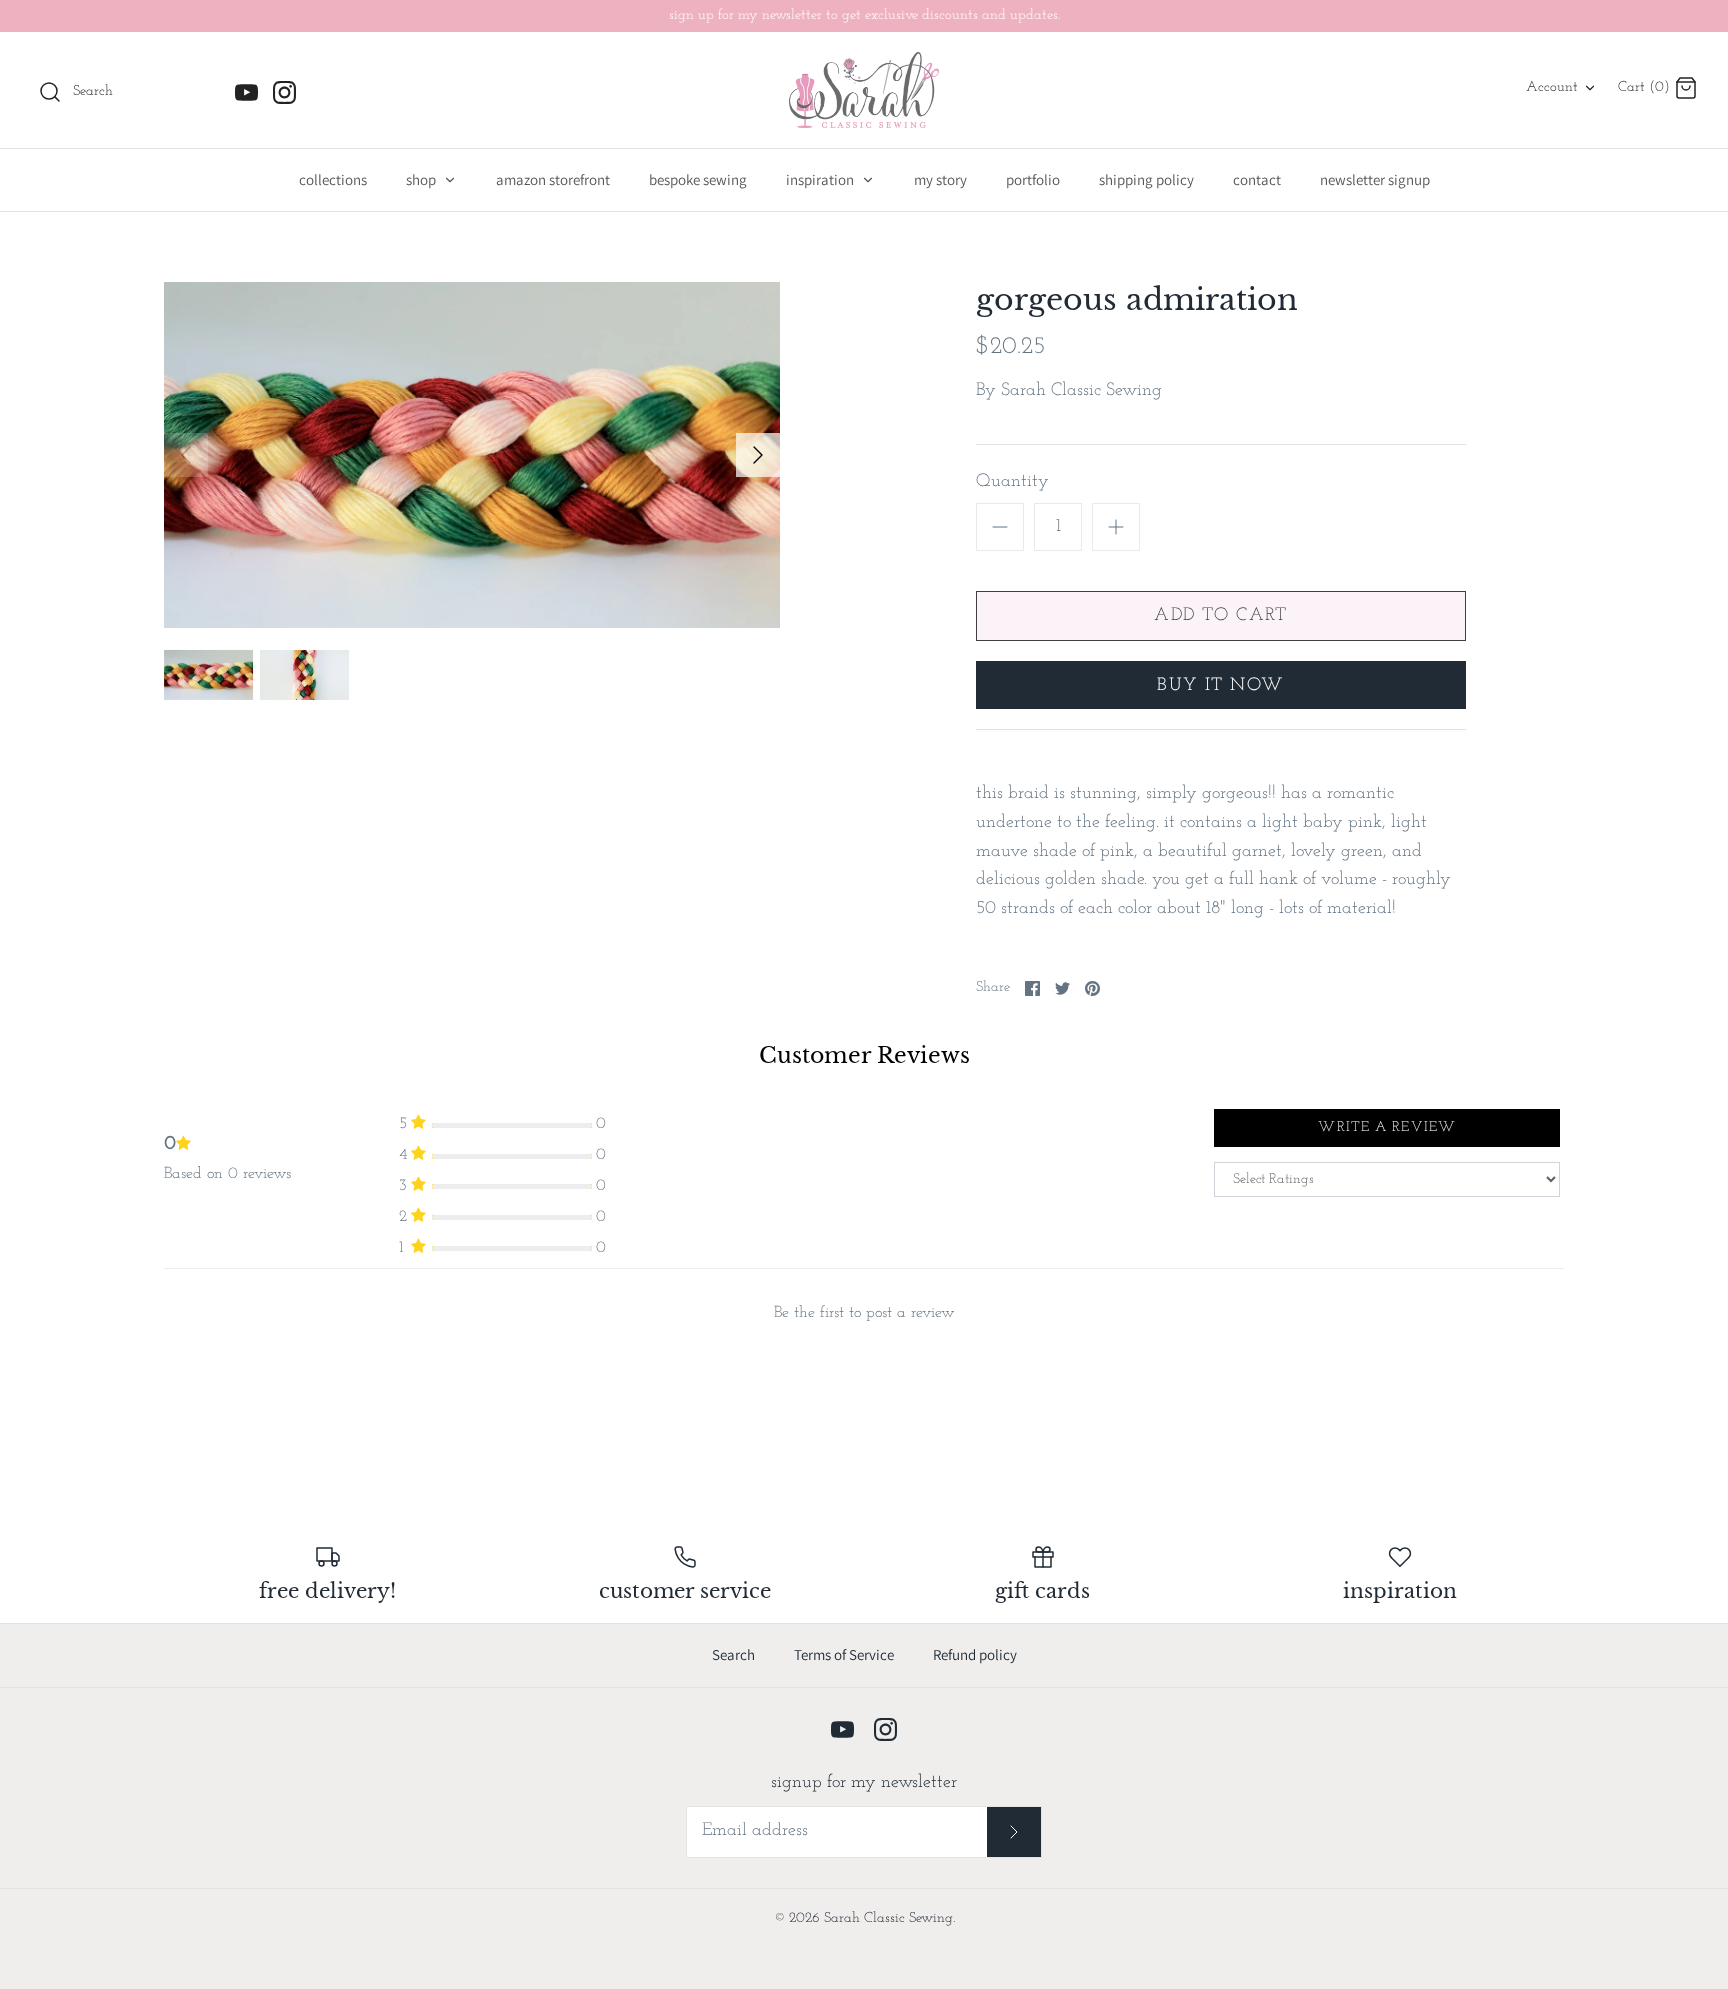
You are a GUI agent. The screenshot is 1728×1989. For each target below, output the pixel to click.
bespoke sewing (698, 179)
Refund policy (975, 1654)
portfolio (1033, 179)
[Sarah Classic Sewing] (864, 90)
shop (422, 179)
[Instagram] (284, 92)
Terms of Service (844, 1654)
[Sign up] (1014, 1831)
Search (733, 1654)
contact (1257, 179)
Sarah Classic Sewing (1081, 391)
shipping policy (1146, 179)
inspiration (821, 179)
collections (333, 179)
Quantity (1012, 482)
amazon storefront (553, 179)
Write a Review (1387, 1127)
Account (1552, 87)
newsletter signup (1375, 179)
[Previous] (186, 455)
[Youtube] (246, 92)
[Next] (758, 455)
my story (940, 179)
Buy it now (1220, 686)
